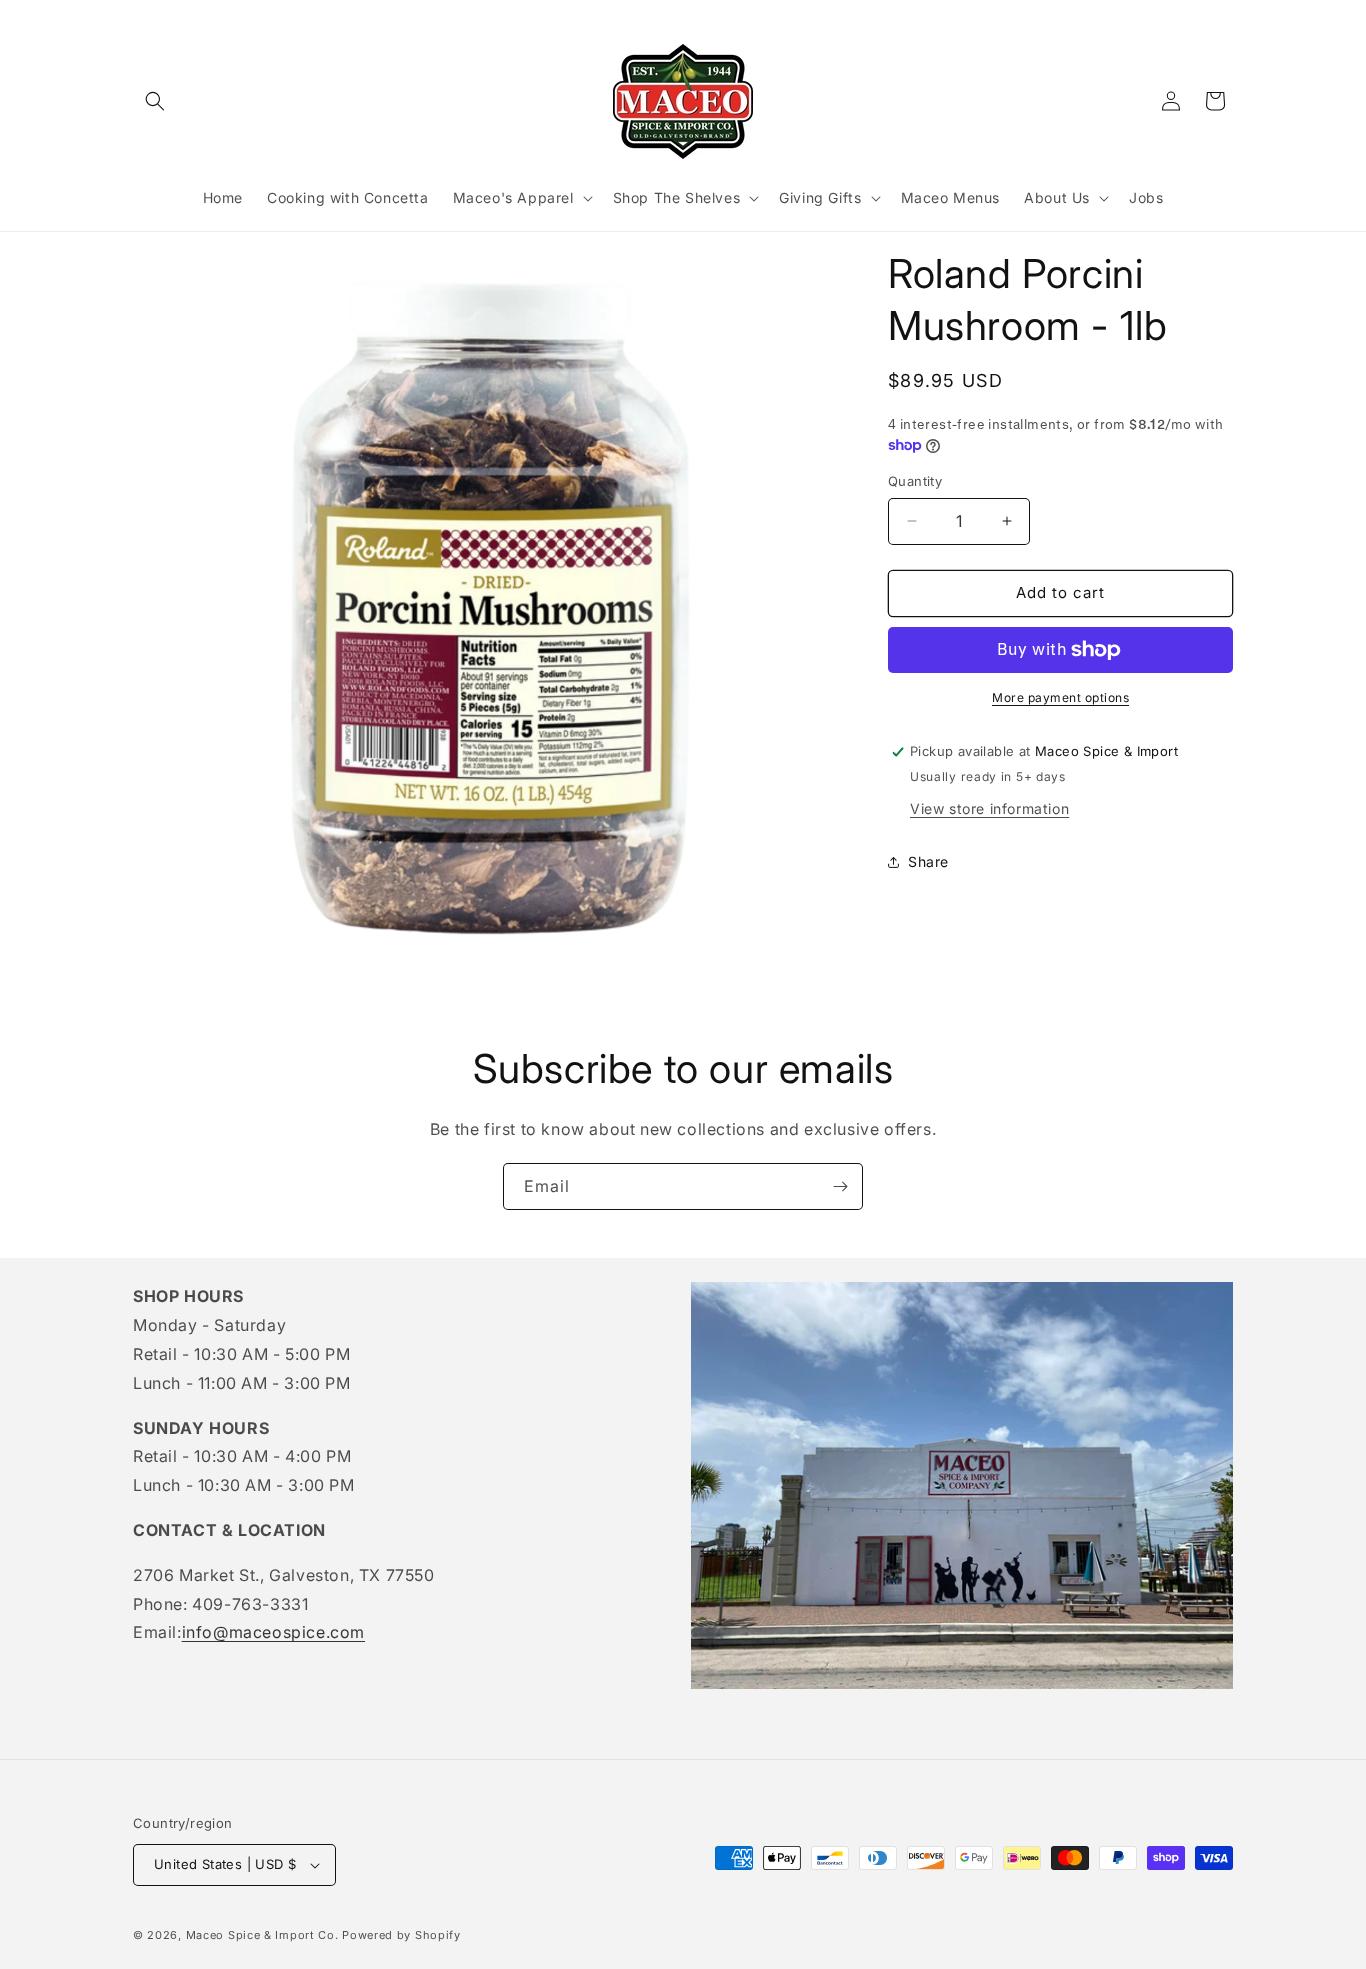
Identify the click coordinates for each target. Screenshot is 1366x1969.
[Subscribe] (840, 1186)
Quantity (915, 481)
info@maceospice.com (273, 1632)
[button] (155, 101)
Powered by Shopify (401, 1935)
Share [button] (928, 861)
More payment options (1060, 697)
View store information (989, 808)
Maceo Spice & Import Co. (262, 1935)
